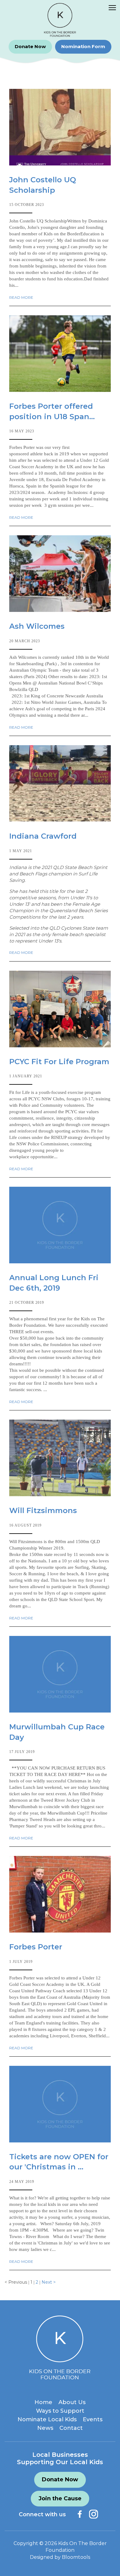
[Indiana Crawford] (60, 783)
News (45, 2428)
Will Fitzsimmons (43, 1510)
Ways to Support (60, 2411)
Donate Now (30, 46)
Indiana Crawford (43, 836)
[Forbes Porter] (60, 1894)
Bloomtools (76, 2557)
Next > (49, 2282)
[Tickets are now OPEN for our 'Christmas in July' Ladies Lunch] (60, 2104)
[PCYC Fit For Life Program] (60, 1009)
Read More (21, 298)
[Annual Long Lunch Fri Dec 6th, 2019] (60, 1225)
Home (43, 2402)
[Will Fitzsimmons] (60, 1458)
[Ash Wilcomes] (60, 574)
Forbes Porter (36, 1947)
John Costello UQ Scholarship (43, 185)
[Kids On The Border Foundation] (60, 20)
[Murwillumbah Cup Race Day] (60, 1674)
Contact (71, 2428)
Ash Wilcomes (37, 626)
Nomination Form (83, 46)
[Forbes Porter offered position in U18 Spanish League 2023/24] (60, 354)
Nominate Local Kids (47, 2419)
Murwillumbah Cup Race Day (57, 1732)
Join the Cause (60, 2498)
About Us (72, 2402)
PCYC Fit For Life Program (59, 1062)
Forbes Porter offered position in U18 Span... (52, 411)
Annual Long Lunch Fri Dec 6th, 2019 (54, 1283)
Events (93, 2419)
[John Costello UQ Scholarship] (60, 127)
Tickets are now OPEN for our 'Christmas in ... (59, 2162)
